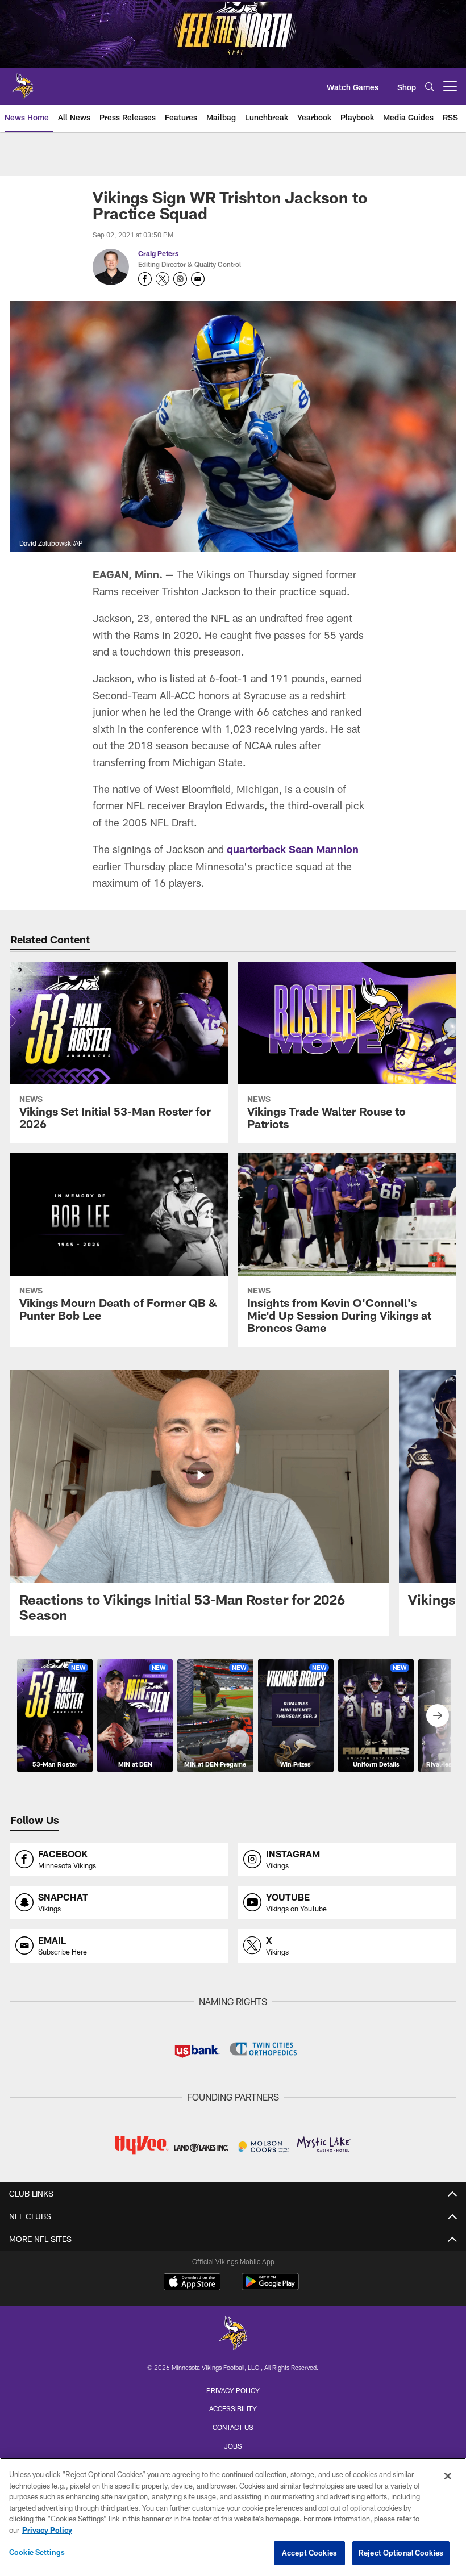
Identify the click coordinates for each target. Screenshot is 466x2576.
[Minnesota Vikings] (233, 2335)
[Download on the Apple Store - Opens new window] (192, 2283)
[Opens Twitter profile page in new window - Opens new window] (163, 279)
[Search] (430, 87)
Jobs (233, 2446)
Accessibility (233, 2408)
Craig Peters (158, 253)
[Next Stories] (438, 1715)
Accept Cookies (309, 2553)
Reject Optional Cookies (401, 2553)
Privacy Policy (233, 2390)
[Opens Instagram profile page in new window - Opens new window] (180, 279)
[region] (233, 2517)
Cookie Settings (37, 2552)
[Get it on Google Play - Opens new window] (270, 2287)
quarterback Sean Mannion (293, 849)
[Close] (448, 2476)
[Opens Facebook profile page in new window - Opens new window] (145, 279)
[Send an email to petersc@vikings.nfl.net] (198, 279)
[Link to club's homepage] (23, 82)
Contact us (233, 2427)
